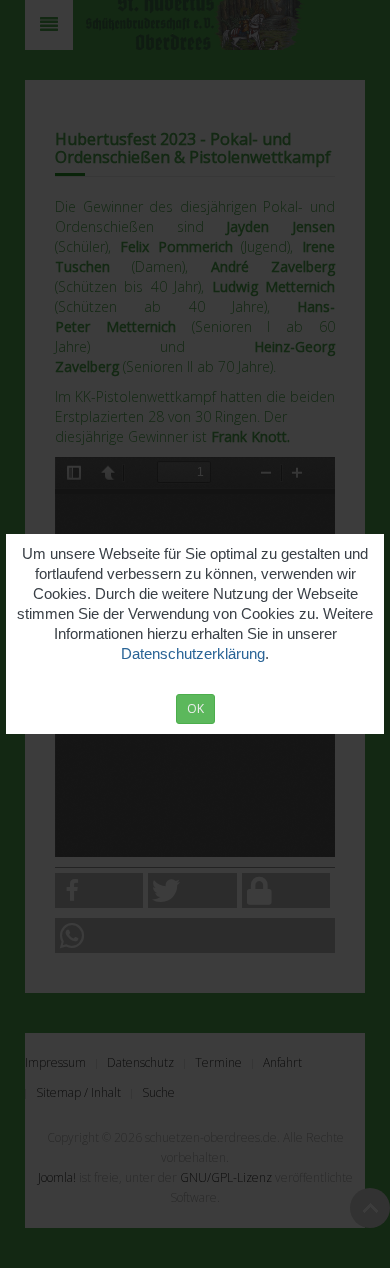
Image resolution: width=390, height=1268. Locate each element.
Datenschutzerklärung (193, 653)
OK (195, 708)
